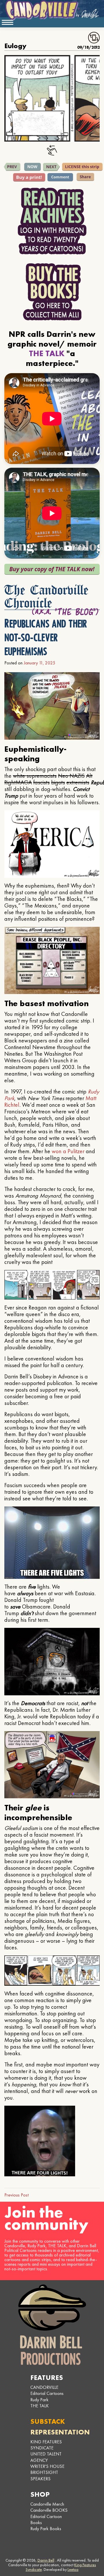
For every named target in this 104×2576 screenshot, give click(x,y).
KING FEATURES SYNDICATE (46, 2445)
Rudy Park (39, 2400)
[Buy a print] (29, 177)
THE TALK (40, 2406)
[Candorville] (52, 10)
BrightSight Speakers (44, 2475)
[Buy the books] (52, 292)
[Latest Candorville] (33, 167)
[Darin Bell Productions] (52, 2325)
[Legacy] (12, 167)
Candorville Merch (47, 2504)
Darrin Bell (46, 2560)
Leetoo (73, 2569)
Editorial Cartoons (47, 2393)
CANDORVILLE (44, 2387)
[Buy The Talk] (52, 569)
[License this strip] (82, 167)
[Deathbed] (51, 167)
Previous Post (16, 2195)
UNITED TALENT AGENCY (46, 2457)
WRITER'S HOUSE (47, 2466)
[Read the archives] (52, 221)
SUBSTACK (48, 2421)
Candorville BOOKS (49, 2510)
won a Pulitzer (68, 1151)
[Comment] (60, 177)
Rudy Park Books (46, 2529)
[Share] (85, 177)
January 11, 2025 (39, 663)
